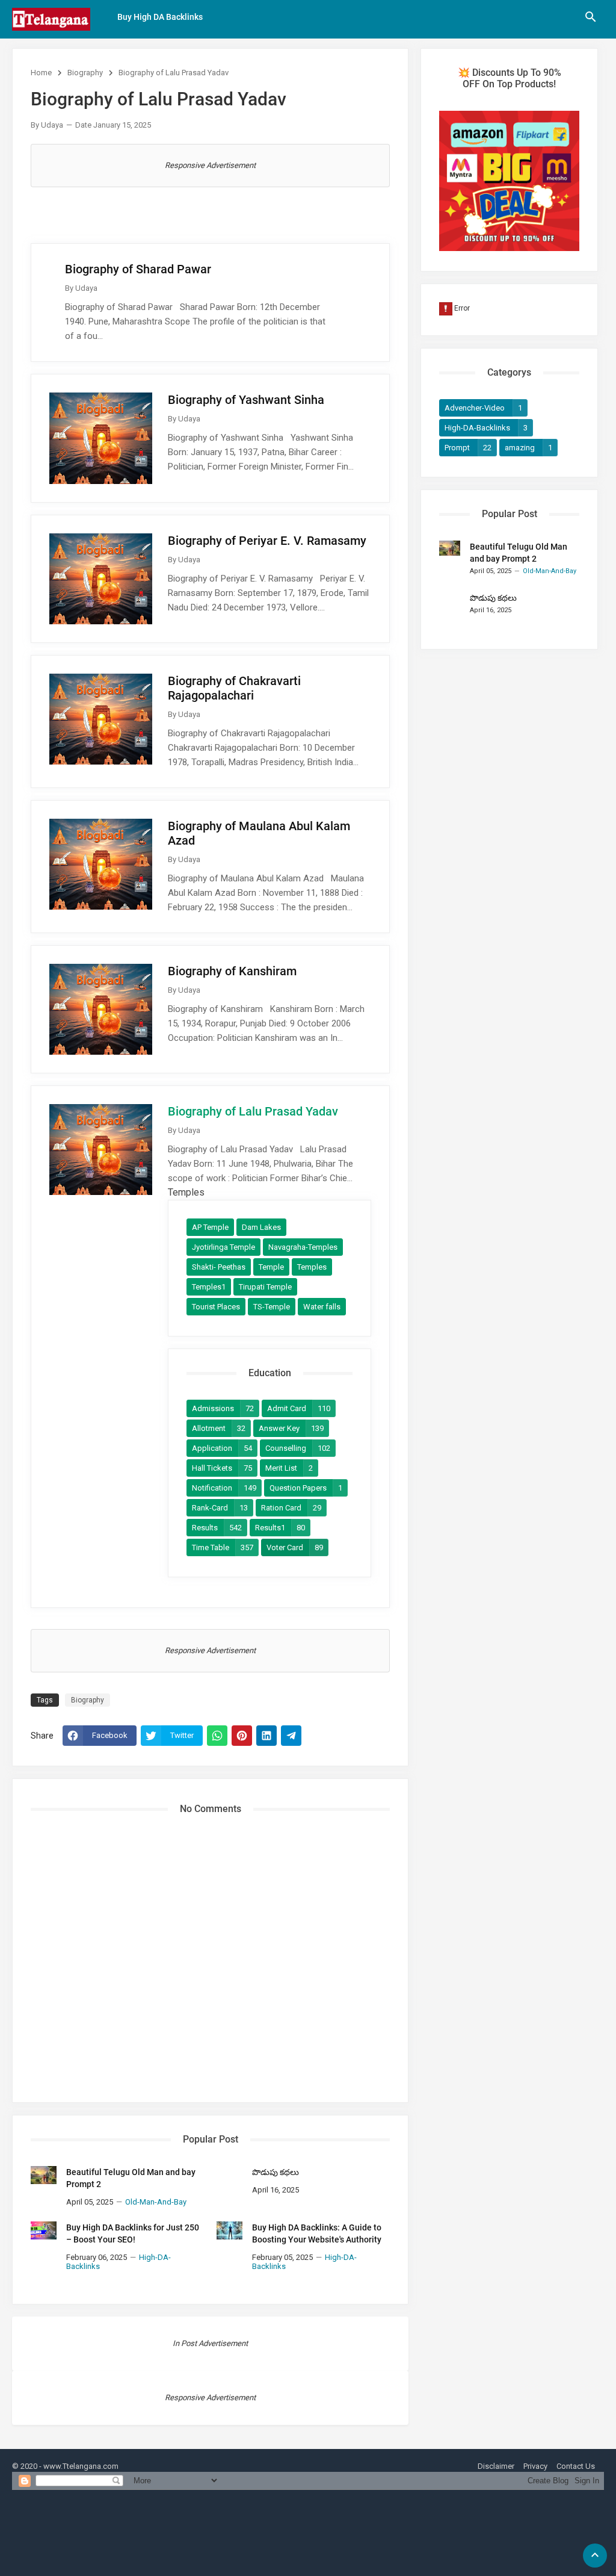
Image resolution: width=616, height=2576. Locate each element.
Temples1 (209, 1287)
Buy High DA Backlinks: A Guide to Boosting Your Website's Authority (317, 2233)
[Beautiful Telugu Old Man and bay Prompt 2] (44, 2175)
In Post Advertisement (210, 2343)
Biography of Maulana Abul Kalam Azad (259, 833)
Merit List (289, 1468)
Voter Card (295, 1547)
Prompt (468, 448)
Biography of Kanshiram (232, 971)
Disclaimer (496, 2466)
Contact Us (576, 2466)
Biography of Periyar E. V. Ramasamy (267, 541)
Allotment (219, 1428)
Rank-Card (220, 1508)
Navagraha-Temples (303, 1247)
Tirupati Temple (265, 1287)
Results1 (280, 1528)
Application (222, 1448)
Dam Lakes (261, 1227)
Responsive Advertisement (210, 165)
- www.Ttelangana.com (79, 2466)
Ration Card (291, 1508)
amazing (528, 448)
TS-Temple (272, 1307)
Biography (85, 73)
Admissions (223, 1408)
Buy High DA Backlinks (160, 17)
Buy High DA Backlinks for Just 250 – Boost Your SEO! (133, 2233)
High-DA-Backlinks (486, 428)
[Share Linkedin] (266, 1736)
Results (217, 1528)
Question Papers (306, 1488)
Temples (312, 1267)
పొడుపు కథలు (276, 2172)
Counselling (298, 1448)
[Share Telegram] (291, 1736)
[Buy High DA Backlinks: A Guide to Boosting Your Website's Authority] (229, 2230)
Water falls (322, 1307)
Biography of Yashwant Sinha (246, 400)
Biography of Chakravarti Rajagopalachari (234, 688)
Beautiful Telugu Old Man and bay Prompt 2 (131, 2178)
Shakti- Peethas (219, 1267)
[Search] (591, 21)
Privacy (535, 2466)
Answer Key (291, 1428)
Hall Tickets (222, 1468)
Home (41, 73)
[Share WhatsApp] (217, 1736)
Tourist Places (216, 1307)
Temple (271, 1267)
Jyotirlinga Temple (223, 1247)
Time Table (223, 1547)
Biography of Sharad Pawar (138, 269)
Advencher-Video (483, 408)
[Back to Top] (595, 2556)
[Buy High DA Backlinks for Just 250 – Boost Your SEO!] (44, 2230)
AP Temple (210, 1227)
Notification (224, 1488)
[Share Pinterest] (242, 1736)
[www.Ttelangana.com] (51, 19)
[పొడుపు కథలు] (229, 2175)
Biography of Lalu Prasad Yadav (253, 1111)
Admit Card (299, 1408)
